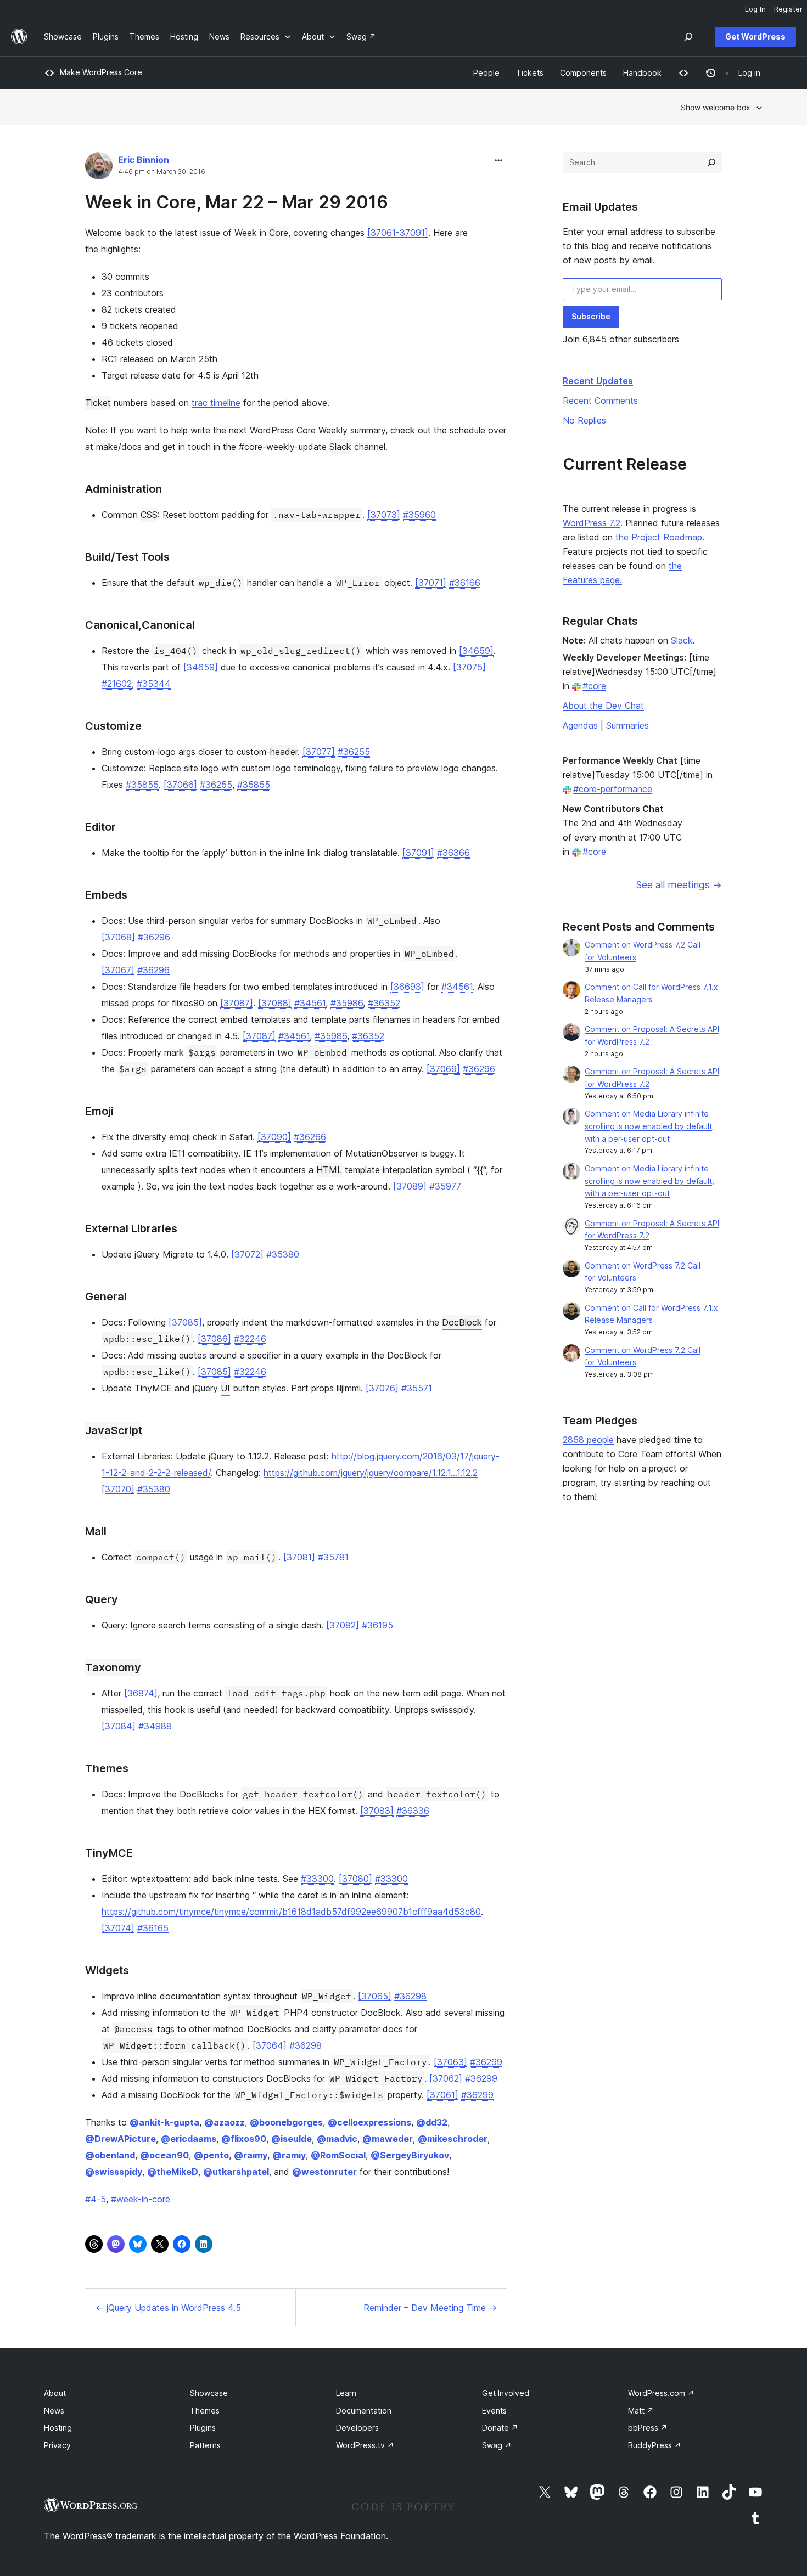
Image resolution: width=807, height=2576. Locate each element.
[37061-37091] (398, 233)
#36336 (413, 1811)
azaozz (225, 2122)
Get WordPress (755, 36)
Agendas (580, 725)
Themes (205, 2411)
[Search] (711, 162)
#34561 (457, 987)
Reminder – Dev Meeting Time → (430, 2308)
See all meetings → (679, 885)
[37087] (237, 1003)
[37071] (431, 583)
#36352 (384, 1003)
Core (279, 233)
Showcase (209, 2393)
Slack (340, 447)
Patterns (205, 2445)
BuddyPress (655, 2445)
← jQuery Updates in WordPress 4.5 (168, 2308)
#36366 (453, 853)
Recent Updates (598, 381)
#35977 (445, 1186)
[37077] (319, 752)
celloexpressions (369, 2122)
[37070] (118, 1489)
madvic (337, 2139)
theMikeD (173, 2172)
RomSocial (338, 2155)
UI (225, 1388)
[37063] (450, 2062)
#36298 (410, 1996)
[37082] (343, 1625)
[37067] (118, 970)
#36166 (465, 583)
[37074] (118, 1928)
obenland (110, 2155)
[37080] (355, 1879)
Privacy (57, 2445)
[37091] (418, 853)
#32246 (250, 1339)
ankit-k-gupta (164, 2122)
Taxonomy (113, 1667)
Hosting (58, 2428)
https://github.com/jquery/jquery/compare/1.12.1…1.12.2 (371, 1473)
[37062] (446, 2078)
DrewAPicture (121, 2139)
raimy (251, 2155)
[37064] (270, 2045)
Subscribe (591, 316)
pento (211, 2155)
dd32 (432, 2122)
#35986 (347, 1003)
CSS (149, 515)
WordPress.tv (365, 2445)
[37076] (382, 1388)
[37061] (442, 2095)
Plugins (203, 2428)
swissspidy (114, 2172)
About (55, 2393)
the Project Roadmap (659, 537)
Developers (357, 2428)
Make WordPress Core (101, 72)
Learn (346, 2393)
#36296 (154, 937)
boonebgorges (286, 2122)
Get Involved (506, 2393)
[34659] (476, 651)
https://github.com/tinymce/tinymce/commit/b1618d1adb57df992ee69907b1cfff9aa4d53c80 (291, 1912)
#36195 (377, 1625)
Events (494, 2411)
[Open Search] (688, 37)
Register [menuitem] (788, 9)
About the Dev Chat (603, 706)
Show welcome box (716, 107)
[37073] (384, 515)
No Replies (584, 420)
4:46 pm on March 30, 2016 (162, 172)
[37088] (275, 1003)
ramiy (289, 2155)
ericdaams (189, 2139)
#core (594, 686)
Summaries (627, 725)
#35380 (283, 1254)
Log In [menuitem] (755, 9)
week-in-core (141, 2199)
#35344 (154, 684)
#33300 (317, 1879)
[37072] (247, 1254)
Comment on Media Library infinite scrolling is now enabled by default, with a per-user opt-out (649, 1126)
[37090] (274, 1137)
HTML (329, 1170)
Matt (641, 2411)
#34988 (155, 1726)
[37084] (119, 1726)
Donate (500, 2428)
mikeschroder (453, 2139)
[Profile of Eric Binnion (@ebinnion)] (99, 168)
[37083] (377, 1811)
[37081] (299, 1557)
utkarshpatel (236, 2172)
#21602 (117, 684)
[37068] (118, 937)
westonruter (324, 2172)
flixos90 (244, 2139)
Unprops (411, 1710)
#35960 (419, 515)
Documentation (364, 2411)
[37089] (410, 1186)
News (54, 2411)
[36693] (407, 987)
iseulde (292, 2139)
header (284, 752)
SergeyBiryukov (410, 2155)
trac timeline (216, 403)
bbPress (648, 2428)
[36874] (141, 1693)
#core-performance (613, 789)
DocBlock (462, 1322)
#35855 (142, 785)
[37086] (214, 1339)
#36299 (486, 2062)
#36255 (354, 752)
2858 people (588, 1440)
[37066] (180, 785)
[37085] (185, 1322)
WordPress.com (661, 2393)
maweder (388, 2139)
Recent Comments (600, 401)
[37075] (469, 667)
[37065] (375, 1996)
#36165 (153, 1928)
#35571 (417, 1388)
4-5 (96, 2199)
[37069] (443, 1069)
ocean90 (164, 2155)
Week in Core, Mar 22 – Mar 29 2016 (237, 202)
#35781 (333, 1557)
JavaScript (114, 1430)
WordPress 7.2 (592, 523)
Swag (497, 2445)
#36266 (310, 1137)
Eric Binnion (144, 160)
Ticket (98, 403)
